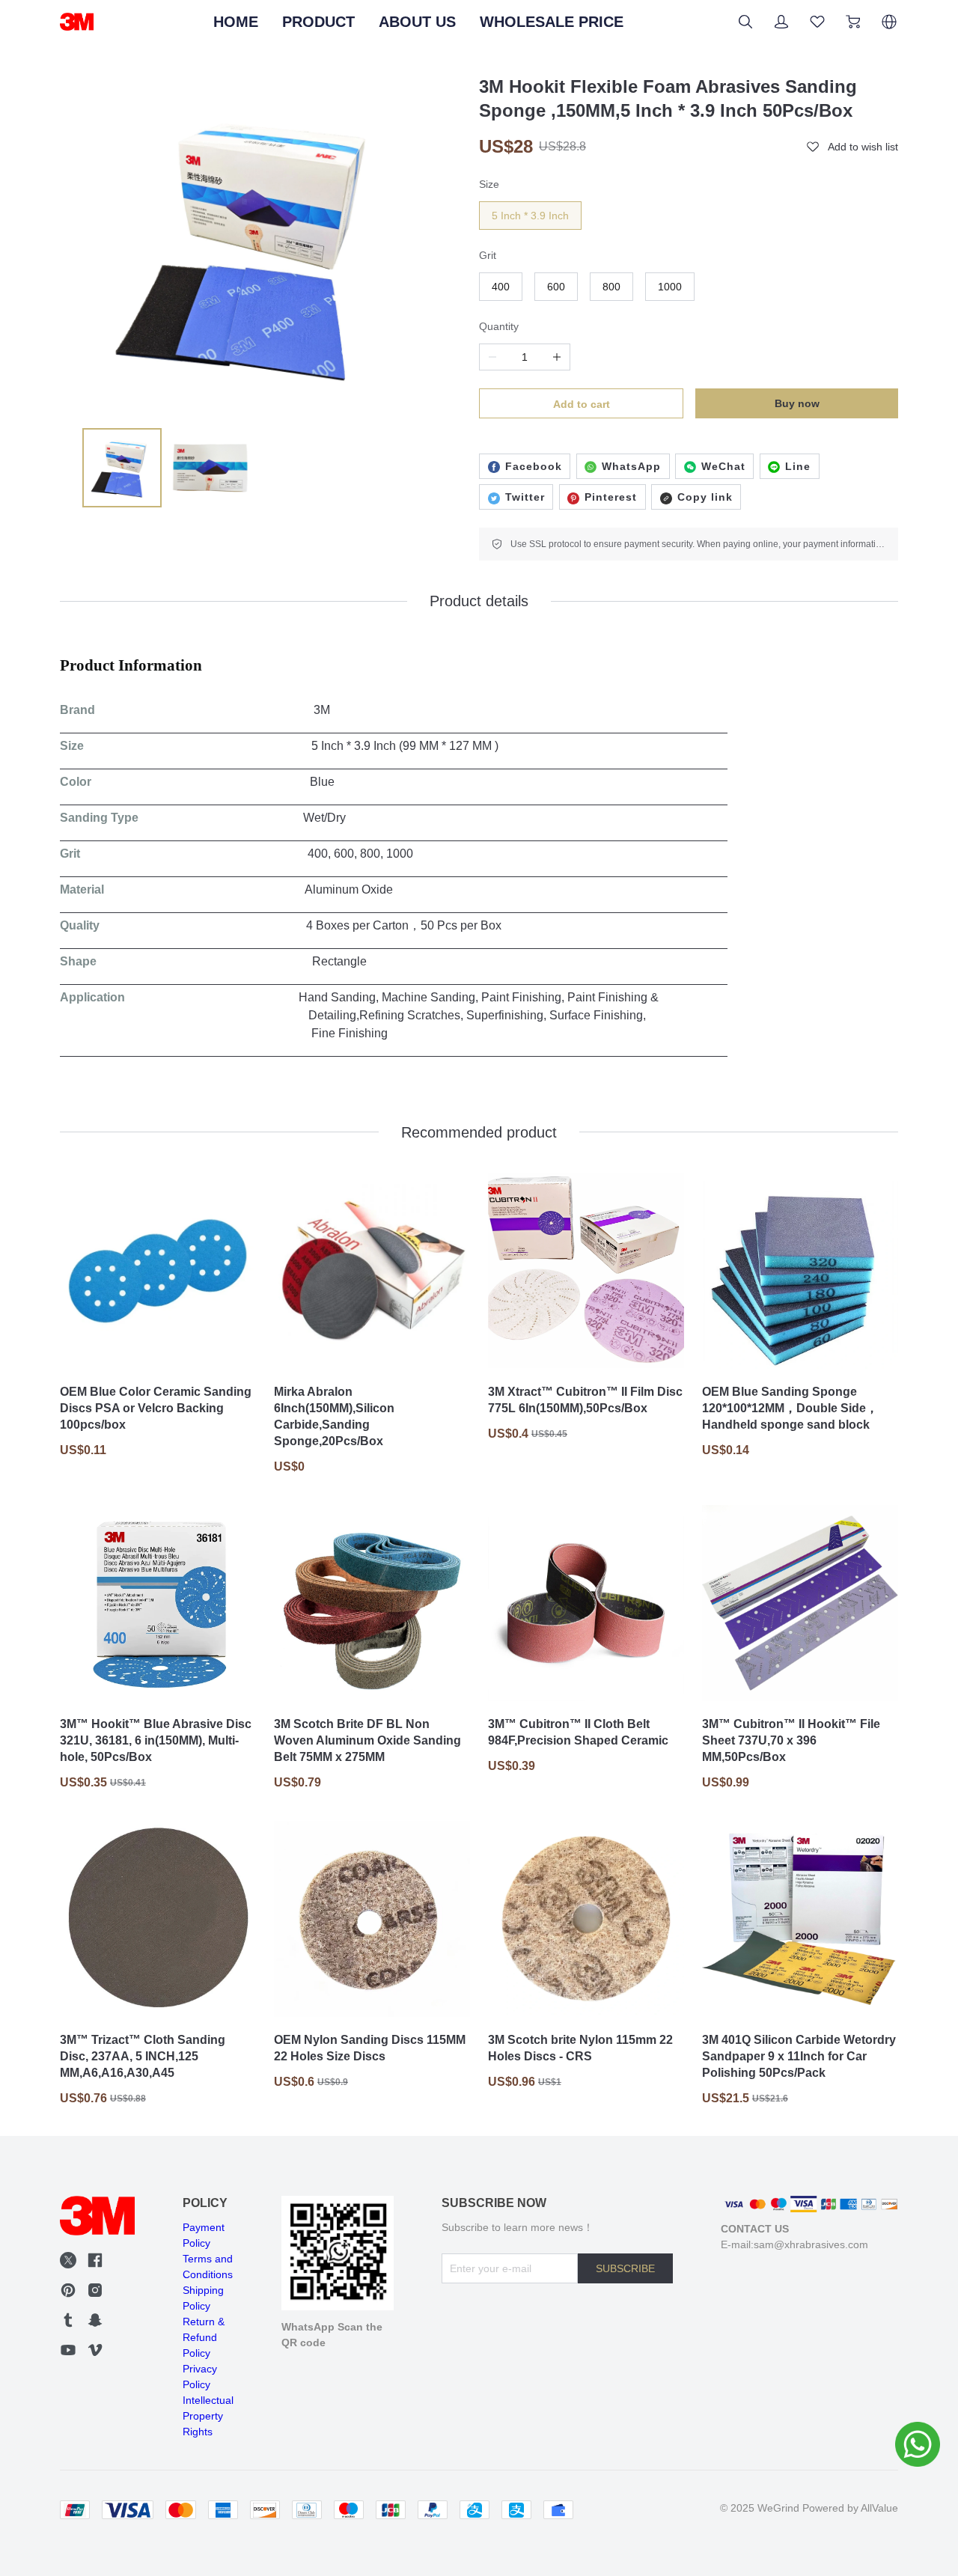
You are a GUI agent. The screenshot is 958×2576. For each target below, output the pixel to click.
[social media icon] (68, 2262)
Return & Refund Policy (204, 2337)
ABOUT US (417, 22)
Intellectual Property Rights (208, 2416)
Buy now (797, 403)
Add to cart (582, 404)
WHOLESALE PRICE (552, 22)
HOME (236, 22)
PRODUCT (318, 22)
